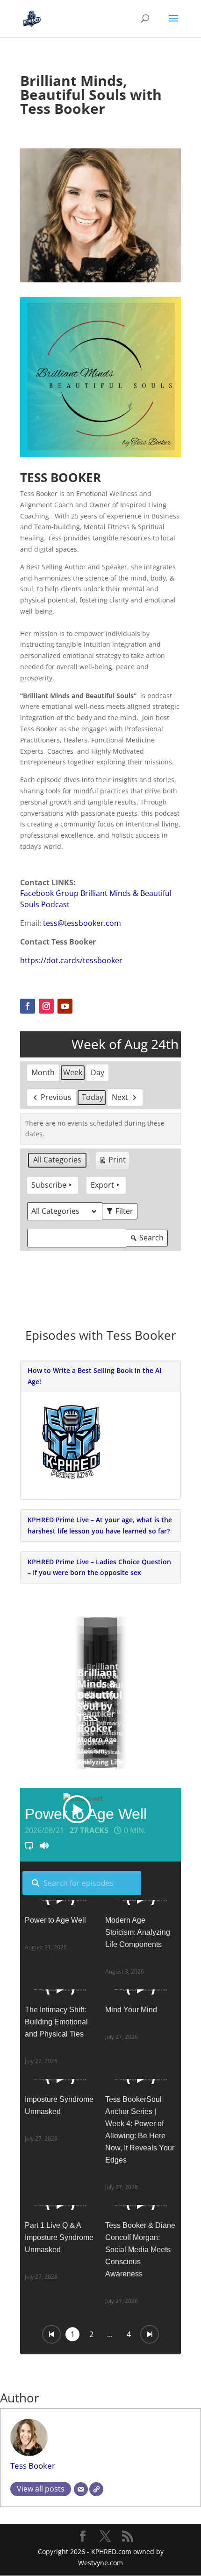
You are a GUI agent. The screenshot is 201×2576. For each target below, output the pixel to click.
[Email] (81, 2489)
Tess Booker (33, 2466)
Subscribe (49, 1185)
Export (102, 1185)
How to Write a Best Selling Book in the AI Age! (94, 1376)
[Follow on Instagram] (46, 1006)
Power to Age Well (55, 1920)
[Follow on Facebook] (28, 1006)
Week (73, 1072)
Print (112, 1162)
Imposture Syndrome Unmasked (59, 2105)
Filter (122, 1213)
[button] (101, 1698)
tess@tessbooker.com (82, 923)
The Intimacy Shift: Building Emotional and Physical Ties (56, 2022)
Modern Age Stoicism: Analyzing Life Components (138, 1932)
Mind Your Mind (131, 2010)
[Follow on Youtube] (65, 1006)
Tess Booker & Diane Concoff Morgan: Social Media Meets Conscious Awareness (140, 2250)
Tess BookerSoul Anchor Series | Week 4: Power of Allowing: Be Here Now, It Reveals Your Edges (140, 2130)
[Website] (96, 2489)
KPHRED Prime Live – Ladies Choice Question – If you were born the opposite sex (99, 1567)
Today (93, 1097)
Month (43, 1072)
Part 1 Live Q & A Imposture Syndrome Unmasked (59, 2237)
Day (97, 1072)
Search (147, 1239)
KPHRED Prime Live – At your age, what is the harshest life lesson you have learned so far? (100, 1525)
